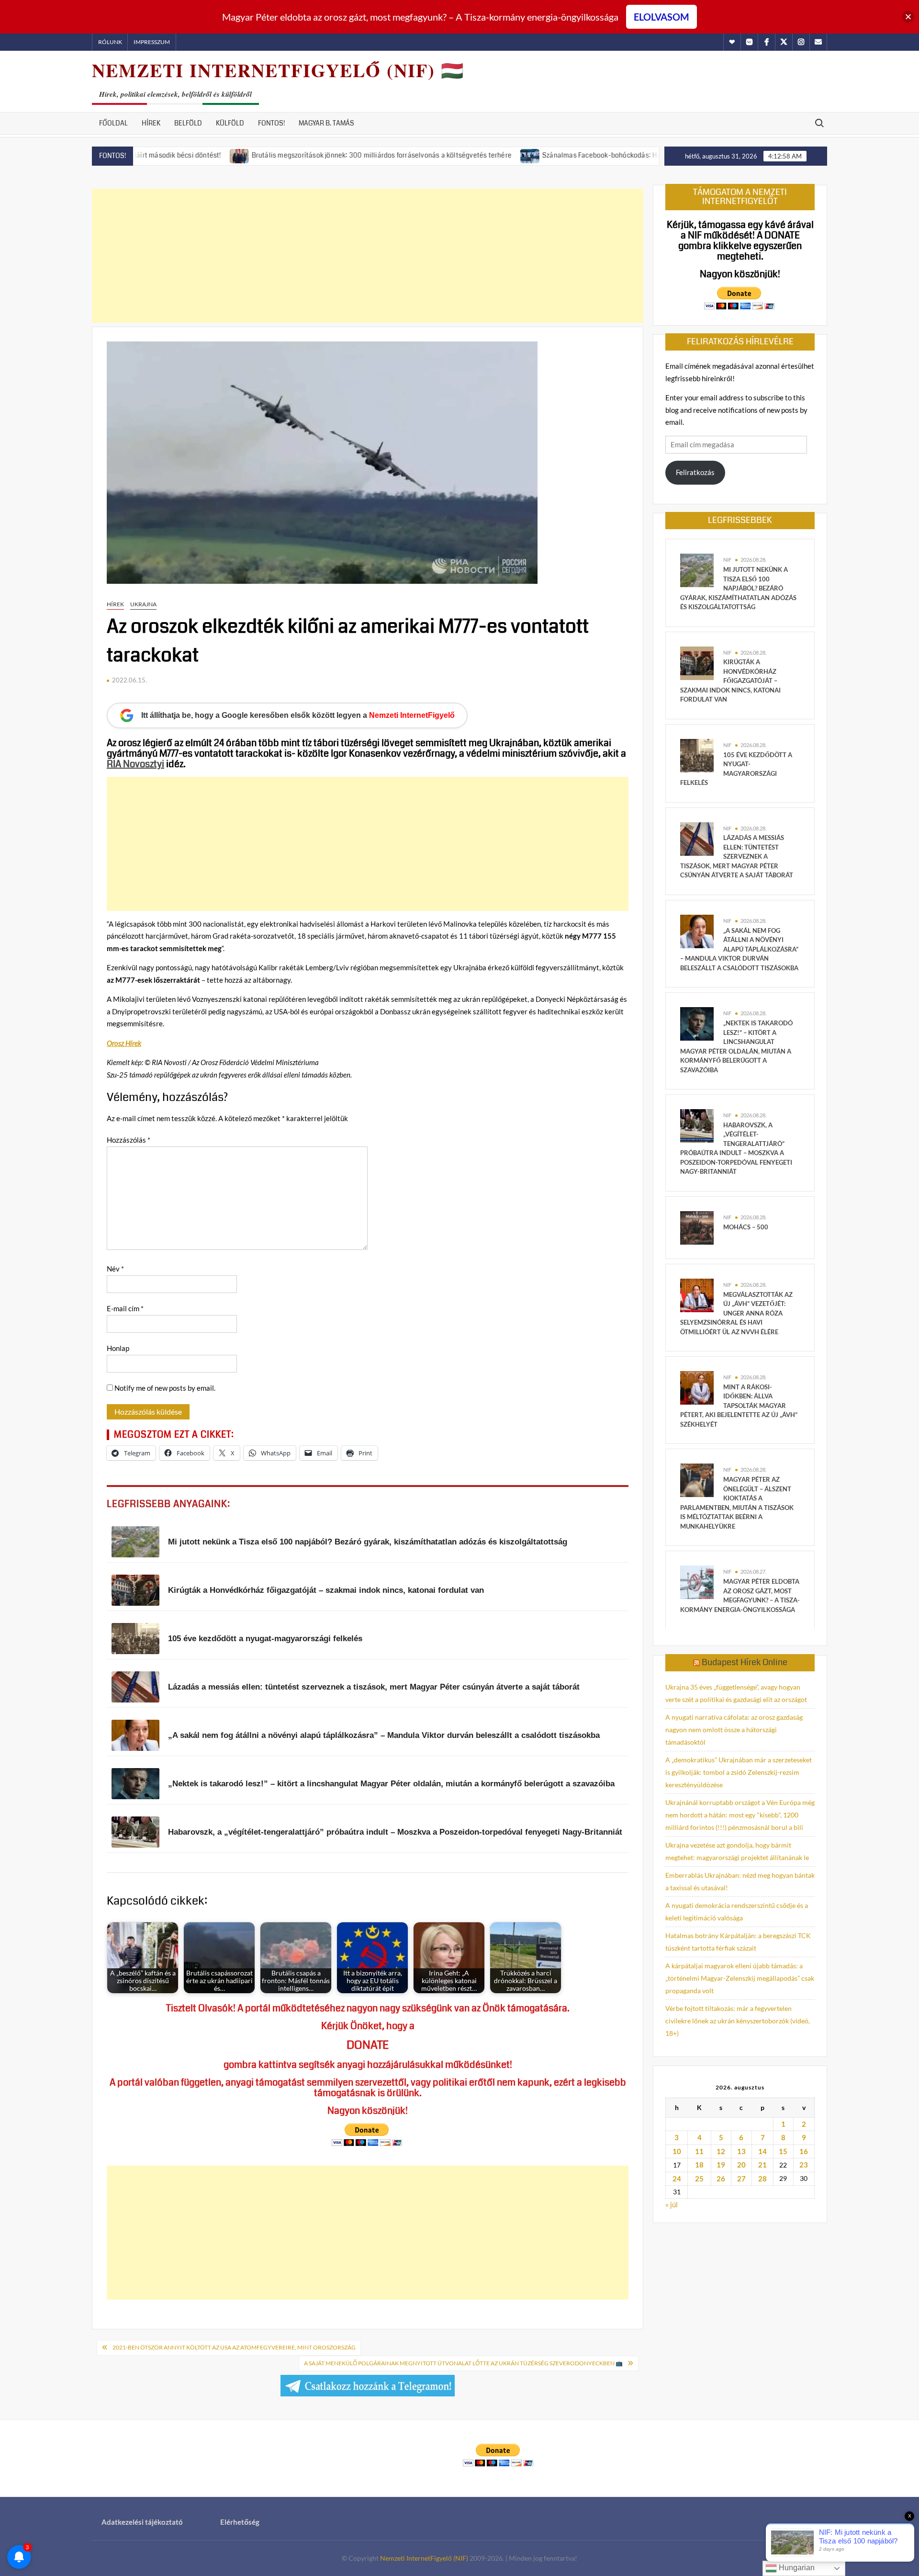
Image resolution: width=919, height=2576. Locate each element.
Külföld (230, 123)
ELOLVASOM (661, 17)
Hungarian (796, 2568)
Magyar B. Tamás (326, 123)
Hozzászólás (129, 1140)
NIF (727, 560)
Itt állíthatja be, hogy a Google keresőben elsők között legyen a (298, 715)
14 (762, 2151)
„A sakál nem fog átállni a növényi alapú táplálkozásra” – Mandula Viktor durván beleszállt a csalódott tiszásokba (739, 949)
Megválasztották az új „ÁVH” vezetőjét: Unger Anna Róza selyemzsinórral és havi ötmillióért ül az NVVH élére (736, 1313)
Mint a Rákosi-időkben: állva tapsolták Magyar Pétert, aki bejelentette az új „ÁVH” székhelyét (739, 1406)
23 (804, 2165)
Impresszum (152, 42)
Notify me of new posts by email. (165, 1388)
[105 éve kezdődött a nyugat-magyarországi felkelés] (697, 755)
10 (677, 2151)
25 (699, 2179)
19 (721, 2165)
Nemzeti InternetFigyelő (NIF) (424, 2558)
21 (762, 2165)
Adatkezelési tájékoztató (142, 2522)
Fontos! (271, 123)
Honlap (118, 1348)
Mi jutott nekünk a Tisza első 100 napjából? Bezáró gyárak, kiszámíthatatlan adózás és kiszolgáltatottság (738, 588)
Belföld (188, 123)
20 (741, 2165)
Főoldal (113, 123)
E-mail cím (125, 1308)
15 (783, 2151)
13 (741, 2151)
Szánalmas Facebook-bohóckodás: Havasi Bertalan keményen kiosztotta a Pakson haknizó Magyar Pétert (627, 155)
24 (677, 2179)
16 (804, 2151)
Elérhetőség (240, 2522)
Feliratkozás (695, 472)
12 (721, 2151)
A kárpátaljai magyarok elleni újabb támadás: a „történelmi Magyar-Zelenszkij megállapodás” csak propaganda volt (740, 1978)
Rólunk (110, 42)
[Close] (908, 17)
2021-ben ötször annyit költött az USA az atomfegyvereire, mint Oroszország (234, 2347)
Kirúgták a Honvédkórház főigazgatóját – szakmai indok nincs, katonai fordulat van (730, 681)
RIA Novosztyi (135, 764)
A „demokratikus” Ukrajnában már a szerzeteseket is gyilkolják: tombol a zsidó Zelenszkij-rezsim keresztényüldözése (739, 1772)
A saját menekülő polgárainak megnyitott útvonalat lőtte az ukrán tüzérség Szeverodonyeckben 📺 (463, 2363)
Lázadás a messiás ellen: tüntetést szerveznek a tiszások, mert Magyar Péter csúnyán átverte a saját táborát (737, 856)
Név (115, 1269)
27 (741, 2179)
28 (762, 2179)
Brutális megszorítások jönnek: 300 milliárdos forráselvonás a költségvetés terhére (302, 155)
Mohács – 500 (746, 1227)
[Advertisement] (368, 256)
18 (699, 2165)
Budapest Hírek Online (745, 1662)
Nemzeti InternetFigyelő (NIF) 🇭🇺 (278, 70)
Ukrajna (143, 604)
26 (721, 2179)
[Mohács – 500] (697, 1227)
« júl (672, 2204)
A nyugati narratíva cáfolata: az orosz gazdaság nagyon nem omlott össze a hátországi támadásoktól (734, 1730)
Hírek (151, 123)
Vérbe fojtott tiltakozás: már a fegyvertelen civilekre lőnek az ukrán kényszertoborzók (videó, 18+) (738, 2021)
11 (699, 2151)
